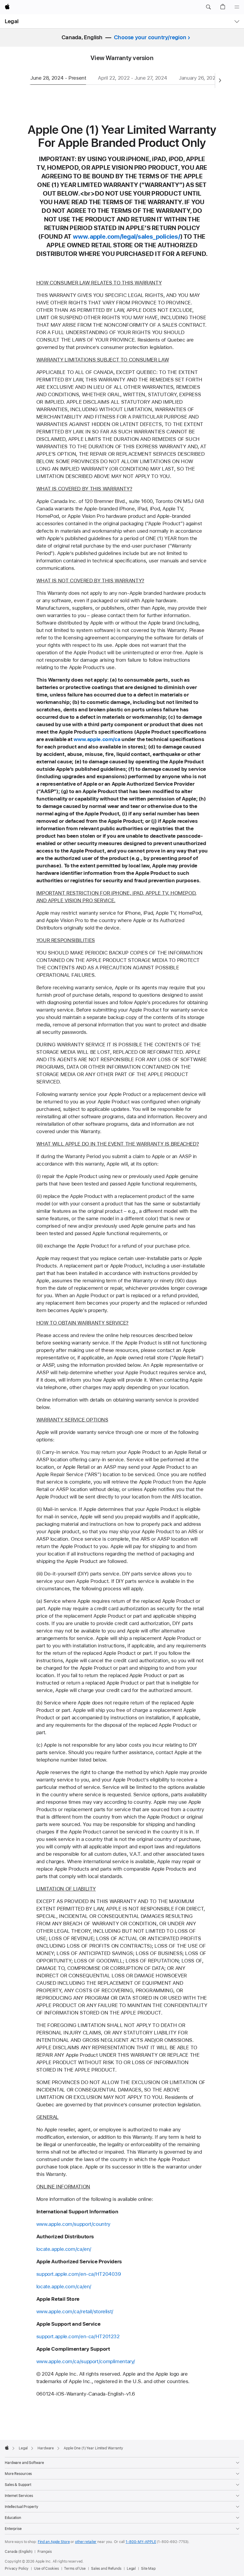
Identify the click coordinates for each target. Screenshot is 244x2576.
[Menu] (237, 7)
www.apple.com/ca (97, 739)
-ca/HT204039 (104, 2274)
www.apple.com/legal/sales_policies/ (127, 236)
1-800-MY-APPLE (141, 2542)
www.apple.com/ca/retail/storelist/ (75, 2311)
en (87, 2249)
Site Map (148, 2569)
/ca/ (80, 2249)
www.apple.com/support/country (73, 2224)
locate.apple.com (56, 2249)
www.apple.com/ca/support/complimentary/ (86, 2361)
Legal (12, 21)
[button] (208, 7)
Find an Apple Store (54, 2542)
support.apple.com (58, 2274)
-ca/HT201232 (103, 2336)
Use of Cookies (46, 2569)
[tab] (61, 80)
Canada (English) (19, 2552)
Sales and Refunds (106, 2569)
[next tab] (220, 81)
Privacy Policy (17, 2569)
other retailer (86, 2542)
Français (45, 2552)
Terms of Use (75, 2569)
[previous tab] (24, 81)
